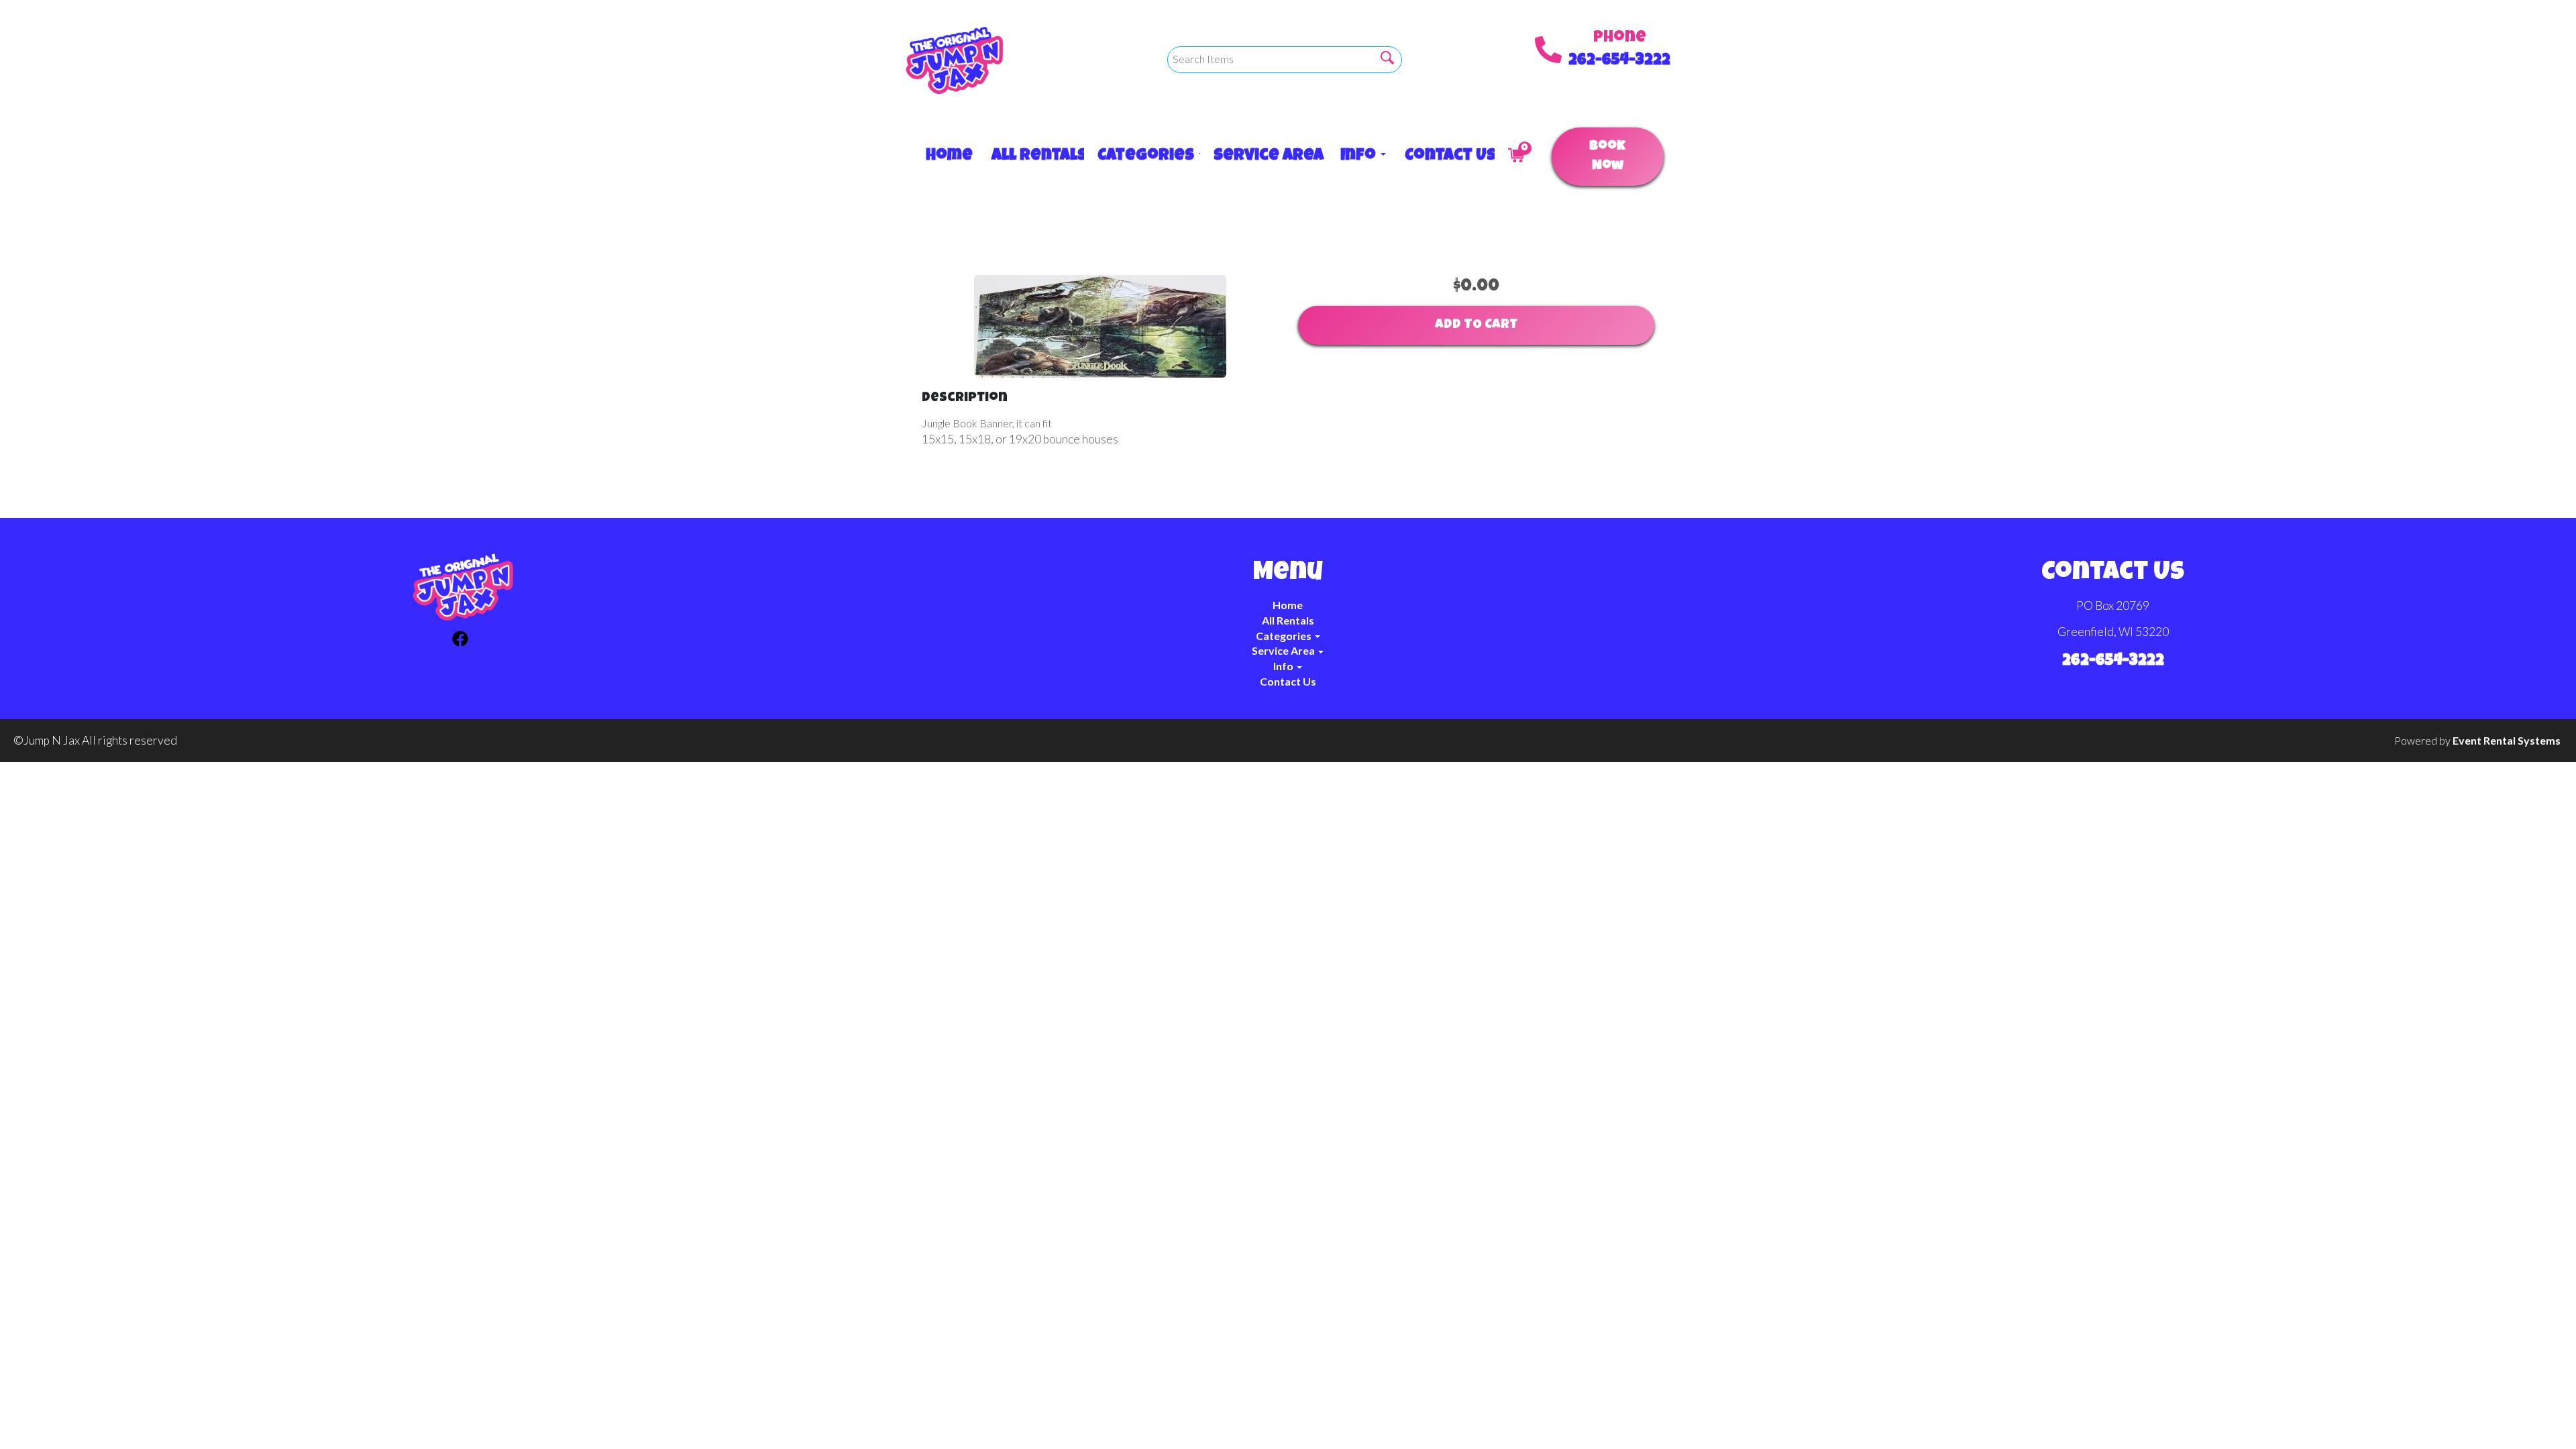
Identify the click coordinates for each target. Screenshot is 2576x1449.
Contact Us (1443, 156)
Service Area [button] (1264, 156)
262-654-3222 (1619, 61)
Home (945, 156)
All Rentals (1031, 156)
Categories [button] (1142, 156)
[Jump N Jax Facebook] (460, 641)
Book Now (1607, 157)
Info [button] (1359, 156)
